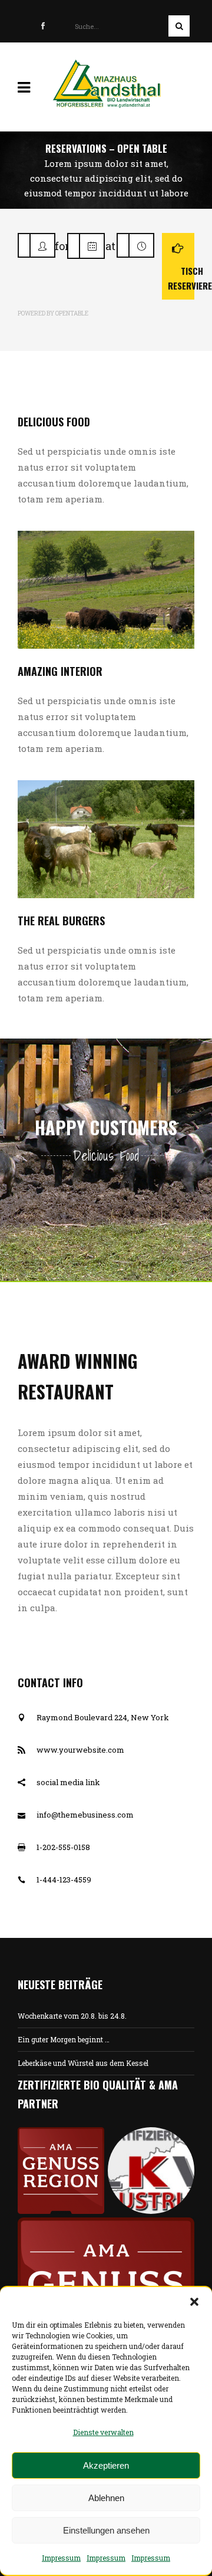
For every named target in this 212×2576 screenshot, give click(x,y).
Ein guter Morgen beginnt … (64, 2039)
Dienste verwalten (103, 2432)
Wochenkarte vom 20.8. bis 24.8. (72, 2016)
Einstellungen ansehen (106, 2530)
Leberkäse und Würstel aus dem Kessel (83, 2063)
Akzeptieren (106, 2465)
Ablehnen (106, 2498)
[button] (194, 2302)
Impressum (61, 2558)
